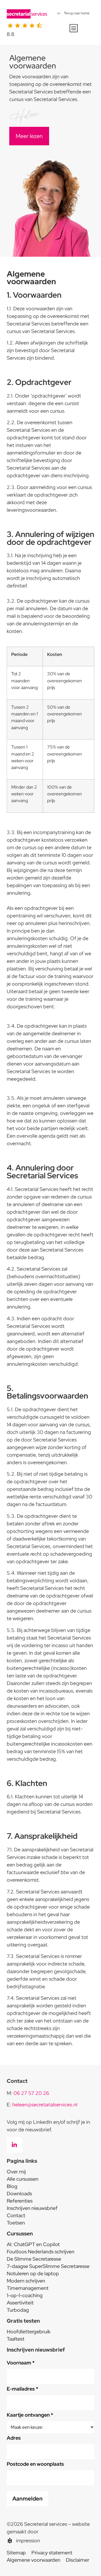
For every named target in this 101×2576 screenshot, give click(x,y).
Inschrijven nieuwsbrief (32, 2208)
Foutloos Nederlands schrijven (41, 2252)
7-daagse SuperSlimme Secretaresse (48, 2266)
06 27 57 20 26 (31, 2093)
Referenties (20, 2201)
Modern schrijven (26, 2281)
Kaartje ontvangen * (30, 2415)
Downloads (19, 2193)
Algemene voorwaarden (34, 2560)
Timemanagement (28, 2288)
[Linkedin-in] (14, 2145)
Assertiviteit (20, 2303)
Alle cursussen (23, 2179)
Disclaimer (78, 2560)
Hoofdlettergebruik (29, 2332)
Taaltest (16, 2339)
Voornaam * (21, 2363)
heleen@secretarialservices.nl (45, 2105)
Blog (12, 2186)
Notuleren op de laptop (33, 2273)
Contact (16, 2215)
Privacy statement (52, 2553)
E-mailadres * (22, 2389)
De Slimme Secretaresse (34, 2259)
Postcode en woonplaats (35, 2464)
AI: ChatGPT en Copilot (33, 2244)
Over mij (16, 2172)
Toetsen (16, 2223)
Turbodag (18, 2310)
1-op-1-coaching (25, 2295)
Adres (14, 2438)
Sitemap (16, 2553)
